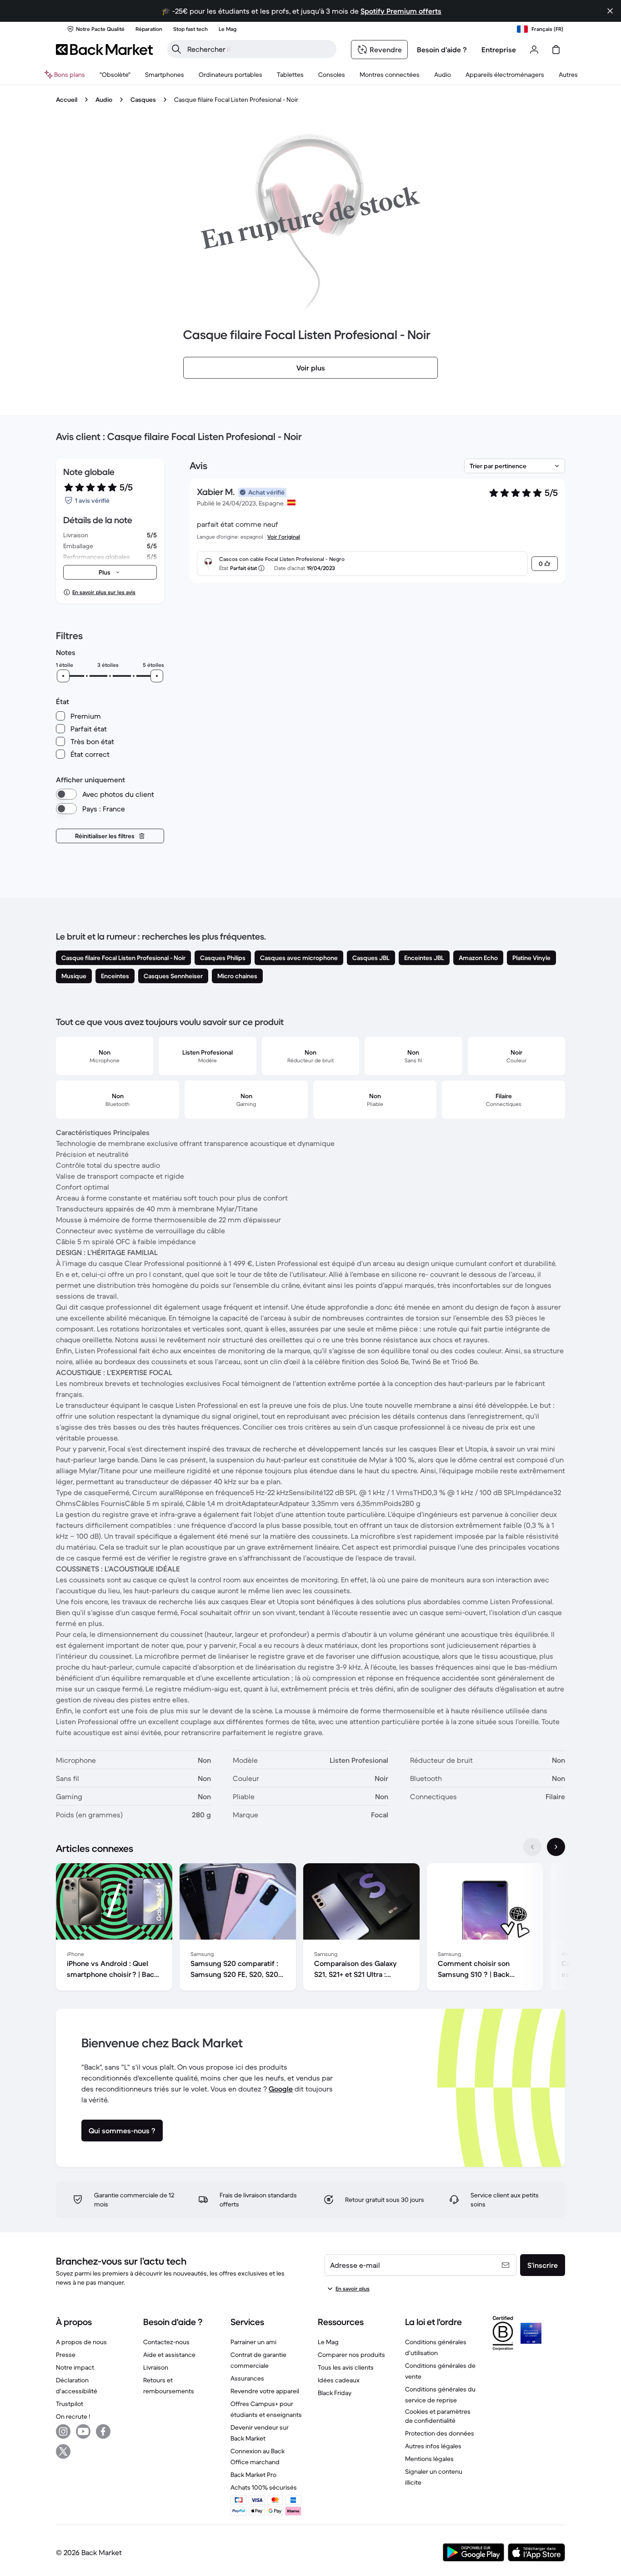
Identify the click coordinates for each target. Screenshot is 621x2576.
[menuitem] (165, 75)
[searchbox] (259, 49)
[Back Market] (104, 50)
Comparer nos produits (351, 2355)
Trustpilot (70, 2404)
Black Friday (335, 2393)
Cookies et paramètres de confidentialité (438, 2416)
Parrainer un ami (253, 2342)
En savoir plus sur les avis (104, 592)
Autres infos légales (433, 2446)
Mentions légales (429, 2459)
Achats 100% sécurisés (264, 2487)
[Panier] (556, 50)
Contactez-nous (166, 2342)
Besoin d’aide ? (442, 50)
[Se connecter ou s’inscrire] (534, 50)
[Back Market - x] (63, 2451)
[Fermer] (610, 11)
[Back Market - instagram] (63, 2431)
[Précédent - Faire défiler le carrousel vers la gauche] (532, 1847)
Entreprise (499, 50)
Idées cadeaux (339, 2380)
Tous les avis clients (346, 2367)
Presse (66, 2355)
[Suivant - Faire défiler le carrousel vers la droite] (556, 1847)
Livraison (156, 2367)
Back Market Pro (253, 2475)
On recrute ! (73, 2416)
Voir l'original (284, 537)
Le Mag (328, 2342)
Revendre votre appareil (265, 2391)
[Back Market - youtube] (83, 2431)
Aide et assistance (169, 2355)
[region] (310, 1929)
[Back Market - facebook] (103, 2431)
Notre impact (75, 2367)
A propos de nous (81, 2342)
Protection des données (440, 2433)
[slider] (63, 676)
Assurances (247, 2378)
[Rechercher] (176, 49)
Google (281, 2089)
